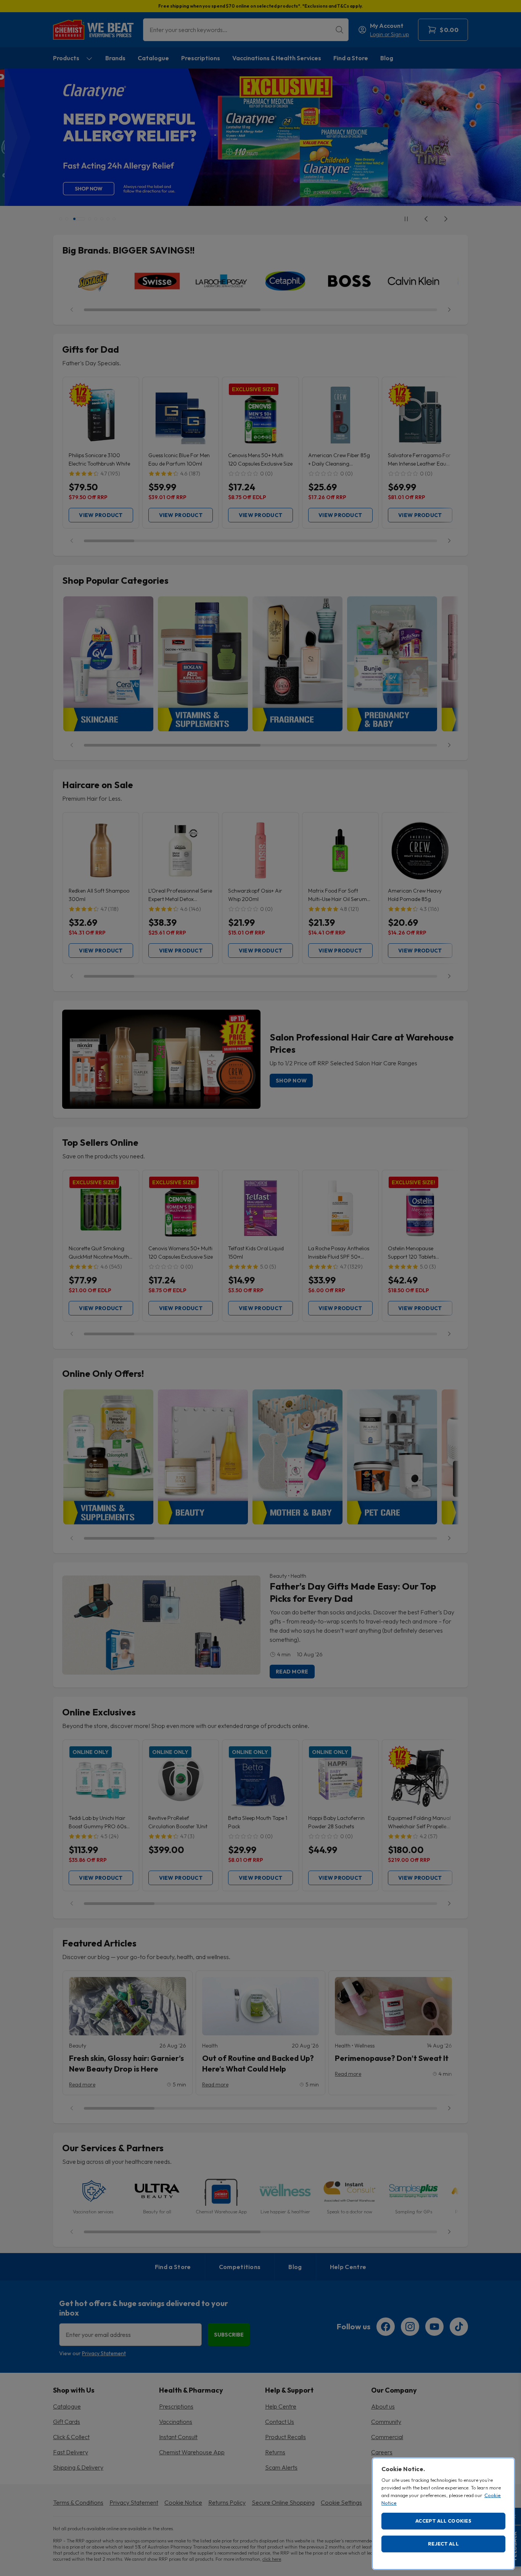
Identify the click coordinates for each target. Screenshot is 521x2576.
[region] (443, 2514)
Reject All (443, 2544)
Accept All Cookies (443, 2521)
